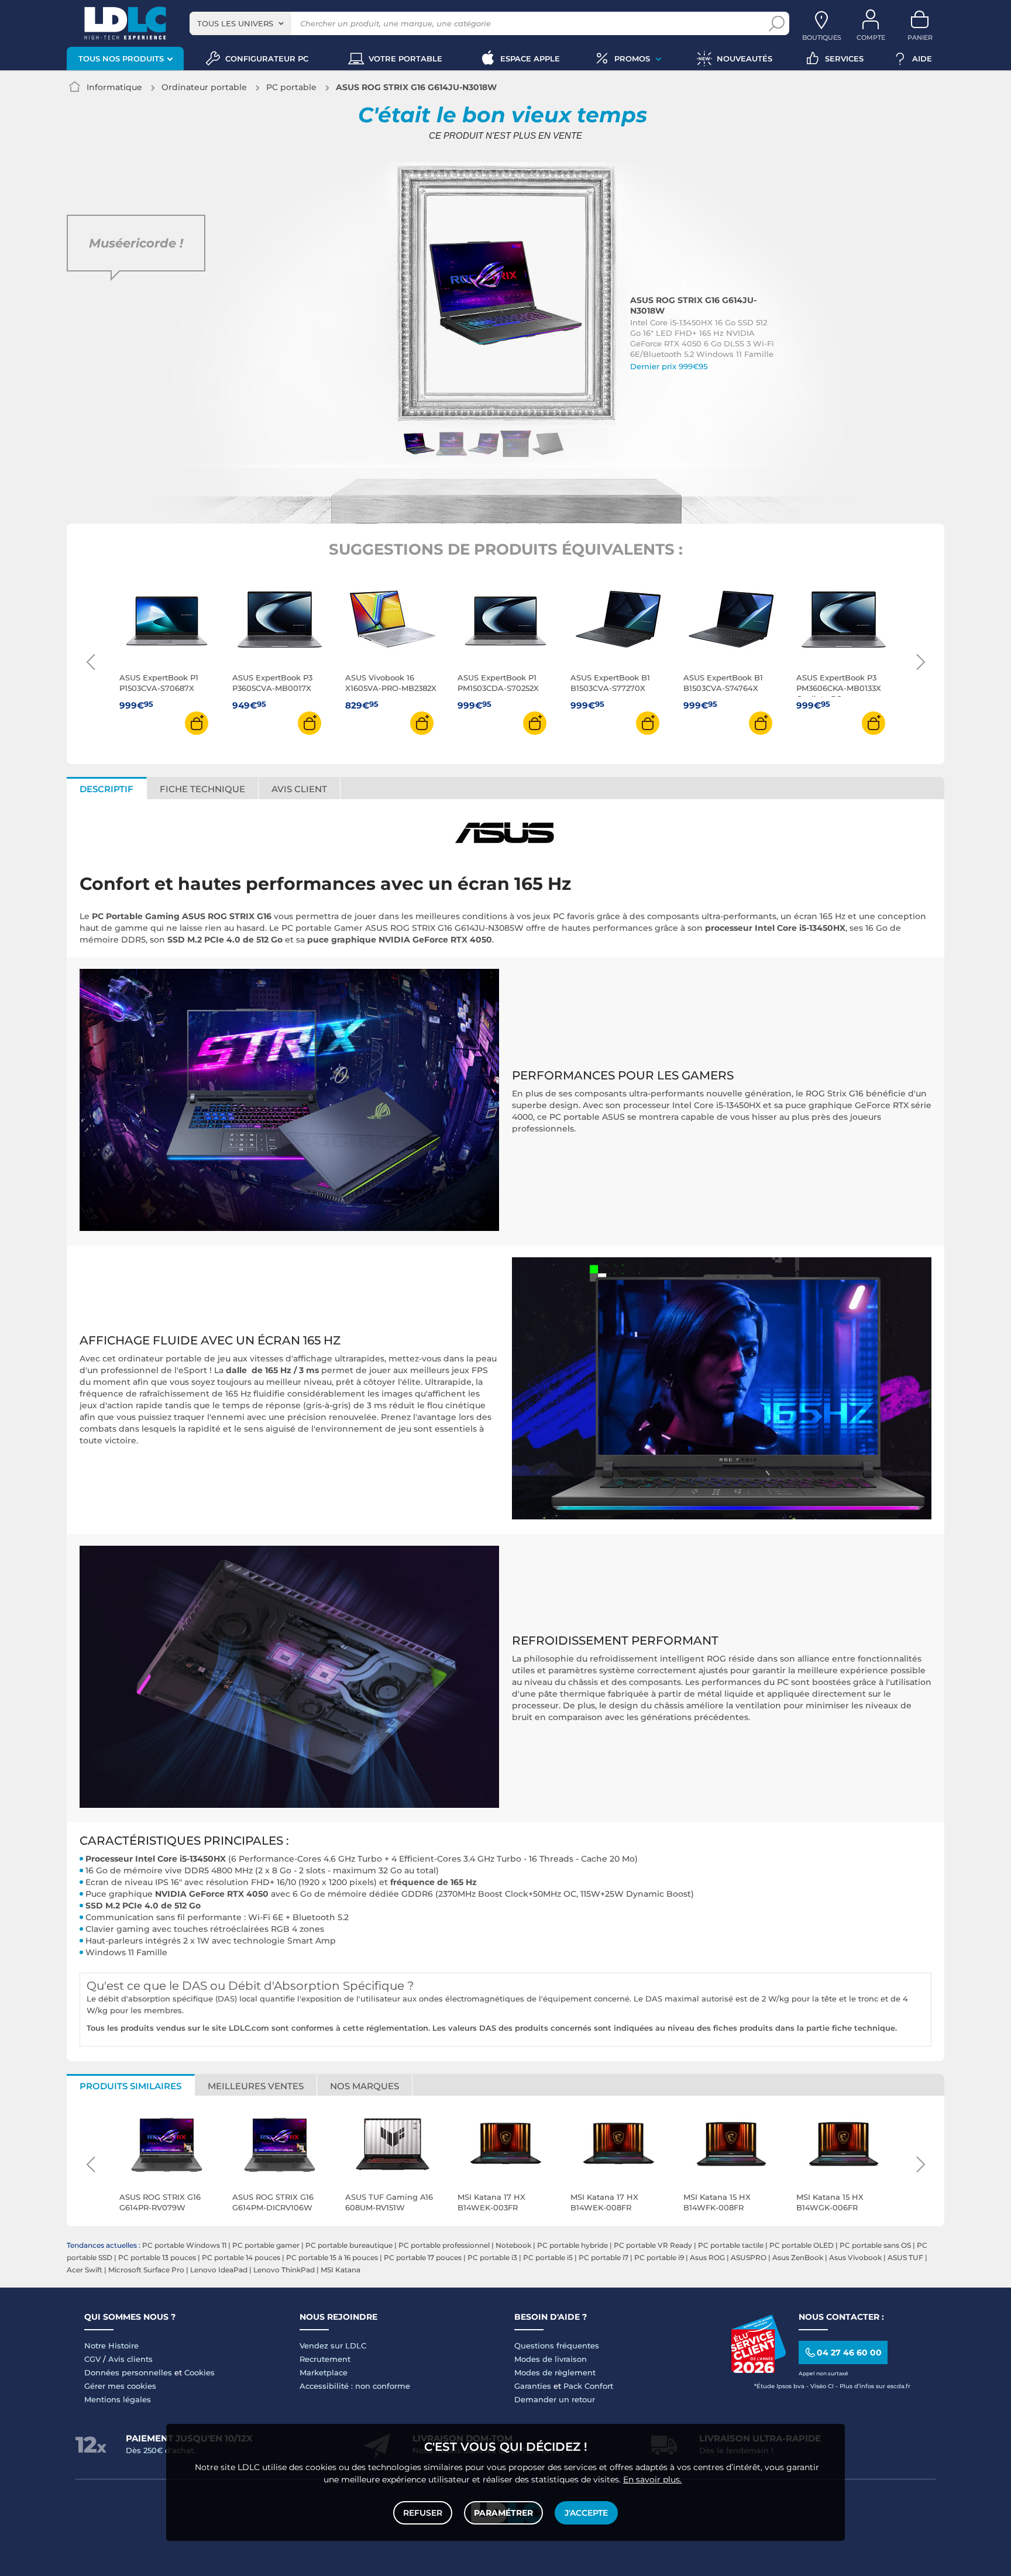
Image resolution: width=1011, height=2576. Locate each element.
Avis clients (130, 2359)
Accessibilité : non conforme (355, 2386)
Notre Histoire (111, 2345)
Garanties (533, 2386)
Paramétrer (503, 2513)
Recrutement (325, 2359)
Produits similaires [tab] (130, 2086)
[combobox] (240, 23)
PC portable (291, 87)
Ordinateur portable (204, 87)
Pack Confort (588, 2386)
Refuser (423, 2513)
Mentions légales (118, 2399)
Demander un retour (555, 2399)
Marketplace (324, 2372)
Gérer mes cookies (120, 2386)
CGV (92, 2359)
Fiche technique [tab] (202, 789)
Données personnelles (128, 2372)
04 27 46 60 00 (849, 2353)
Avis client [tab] (299, 789)
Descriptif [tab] (106, 789)
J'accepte (586, 2513)
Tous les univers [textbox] (235, 23)
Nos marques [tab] (364, 2086)
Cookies (200, 2372)
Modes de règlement (555, 2372)
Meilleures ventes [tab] (256, 2086)
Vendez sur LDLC (333, 2345)
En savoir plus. (652, 2479)
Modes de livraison (551, 2359)
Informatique (114, 87)
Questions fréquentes (557, 2345)
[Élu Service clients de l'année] (758, 2370)
